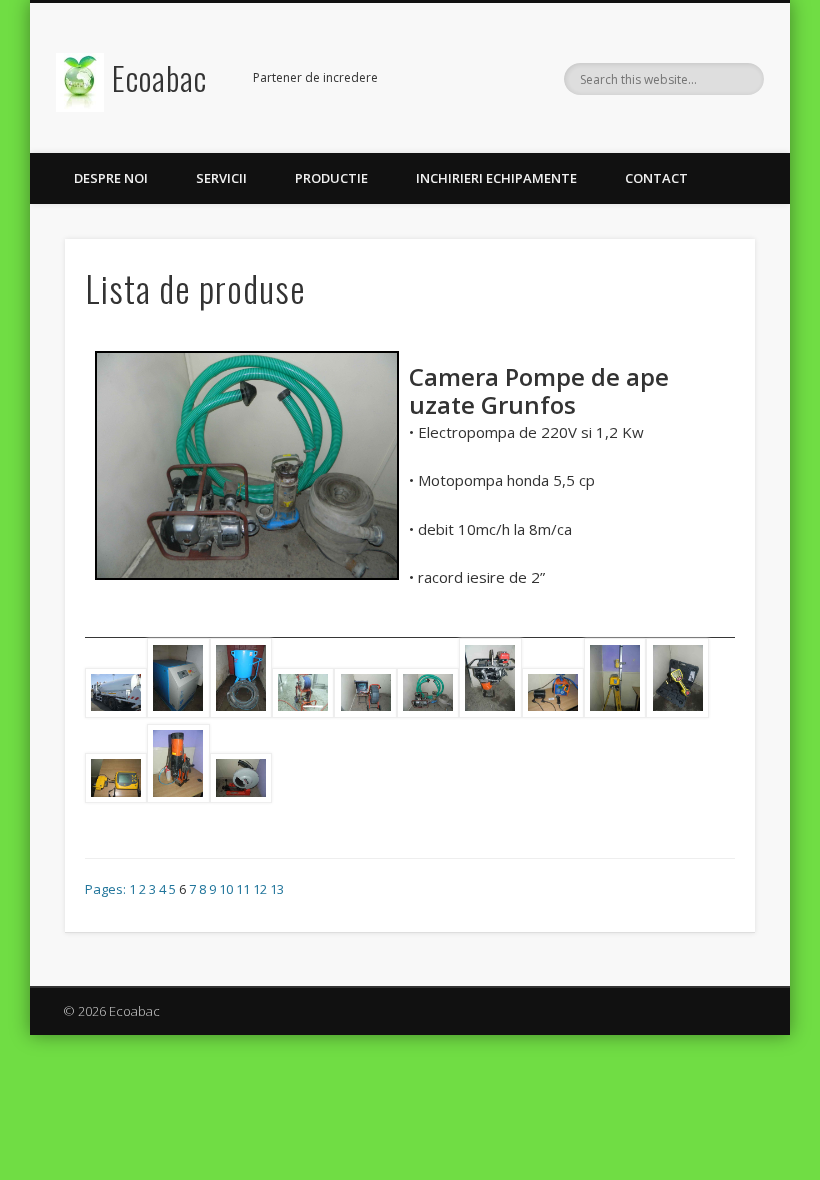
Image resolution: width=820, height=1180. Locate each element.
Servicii (221, 178)
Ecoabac (159, 77)
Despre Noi (111, 178)
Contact (656, 178)
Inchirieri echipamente (496, 178)
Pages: (107, 889)
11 (243, 889)
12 (260, 889)
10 (226, 889)
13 (277, 889)
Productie (331, 178)
